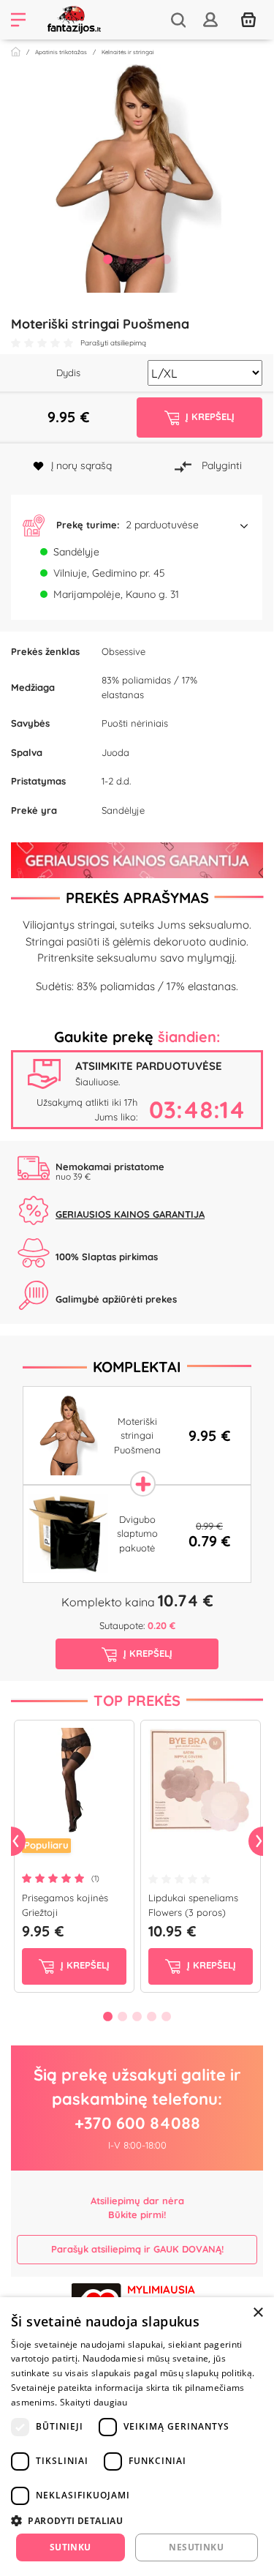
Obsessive (123, 651)
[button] (137, 525)
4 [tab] (152, 259)
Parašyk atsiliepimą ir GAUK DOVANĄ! (137, 2249)
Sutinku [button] (71, 2547)
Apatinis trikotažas (61, 52)
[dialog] (137, 2437)
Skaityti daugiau (94, 2402)
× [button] (258, 2313)
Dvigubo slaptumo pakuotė (137, 1534)
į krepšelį (84, 1965)
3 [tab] (137, 259)
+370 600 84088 (137, 2123)
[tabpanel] (137, 179)
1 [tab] (108, 259)
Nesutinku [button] (196, 2547)
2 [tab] (123, 259)
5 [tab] (167, 259)
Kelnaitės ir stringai (128, 52)
